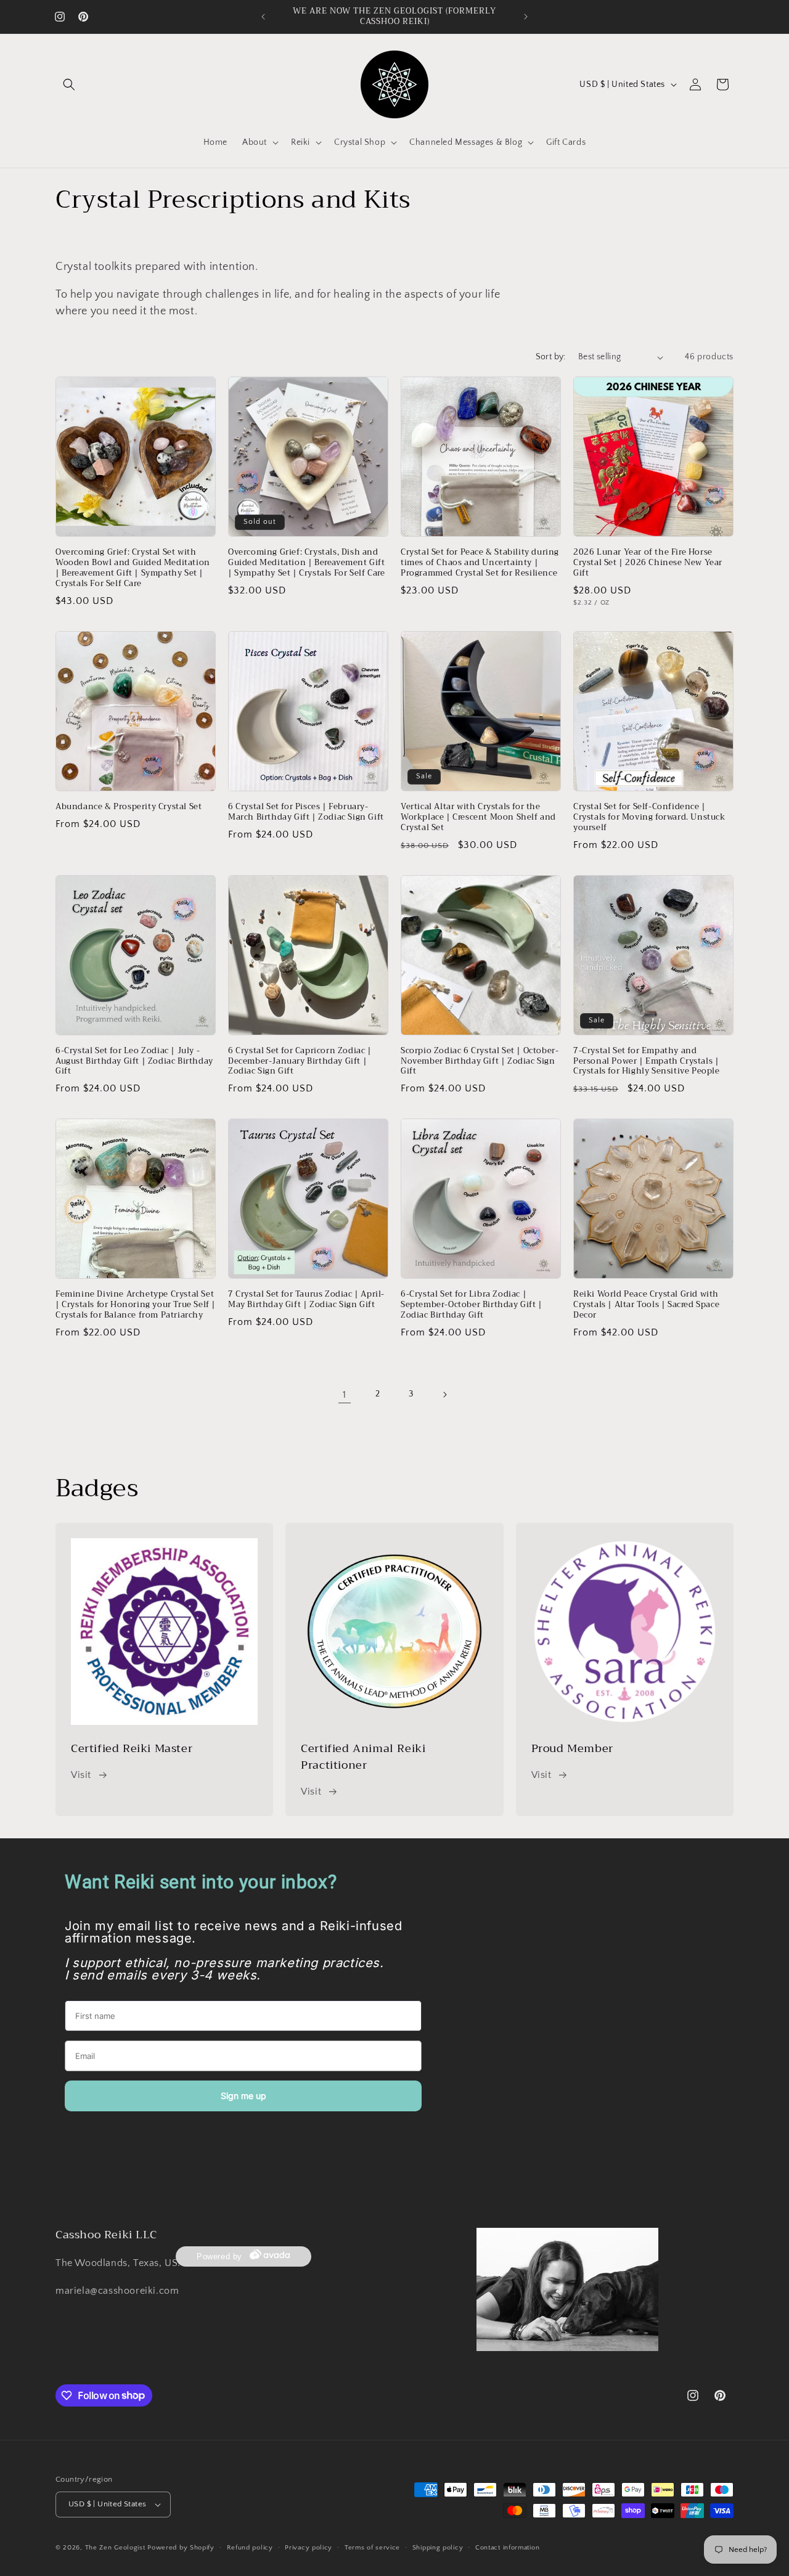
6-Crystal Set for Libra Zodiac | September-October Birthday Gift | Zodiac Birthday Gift (472, 1305)
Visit (81, 1775)
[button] (69, 84)
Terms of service (372, 2548)
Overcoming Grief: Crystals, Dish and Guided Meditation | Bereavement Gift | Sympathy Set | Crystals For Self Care (307, 563)
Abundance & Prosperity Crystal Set (129, 807)
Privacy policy (309, 2548)
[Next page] (444, 1395)
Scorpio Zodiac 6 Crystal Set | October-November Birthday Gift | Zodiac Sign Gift (480, 1062)
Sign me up (243, 2096)
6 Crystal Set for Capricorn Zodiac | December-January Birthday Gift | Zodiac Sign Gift (300, 1062)
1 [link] (345, 1395)
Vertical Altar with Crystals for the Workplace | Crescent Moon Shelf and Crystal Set (478, 817)
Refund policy (250, 2548)
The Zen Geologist (115, 2548)
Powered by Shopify (181, 2548)
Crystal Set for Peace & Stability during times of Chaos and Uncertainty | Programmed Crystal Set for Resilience (480, 563)
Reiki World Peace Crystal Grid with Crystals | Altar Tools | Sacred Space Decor (646, 1305)
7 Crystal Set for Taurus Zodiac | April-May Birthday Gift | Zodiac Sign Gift (306, 1300)
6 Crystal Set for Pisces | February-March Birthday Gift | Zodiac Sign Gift (306, 812)
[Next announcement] (526, 17)
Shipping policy (438, 2548)
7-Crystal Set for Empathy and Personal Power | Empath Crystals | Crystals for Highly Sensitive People (647, 1062)
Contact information (507, 2548)
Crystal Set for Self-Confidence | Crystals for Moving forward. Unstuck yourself (649, 817)
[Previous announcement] (263, 17)
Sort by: (551, 357)
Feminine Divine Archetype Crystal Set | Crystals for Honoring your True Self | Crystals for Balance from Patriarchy (136, 1305)
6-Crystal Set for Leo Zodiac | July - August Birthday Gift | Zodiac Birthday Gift (134, 1062)
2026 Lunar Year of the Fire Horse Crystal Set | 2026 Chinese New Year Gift (648, 563)
